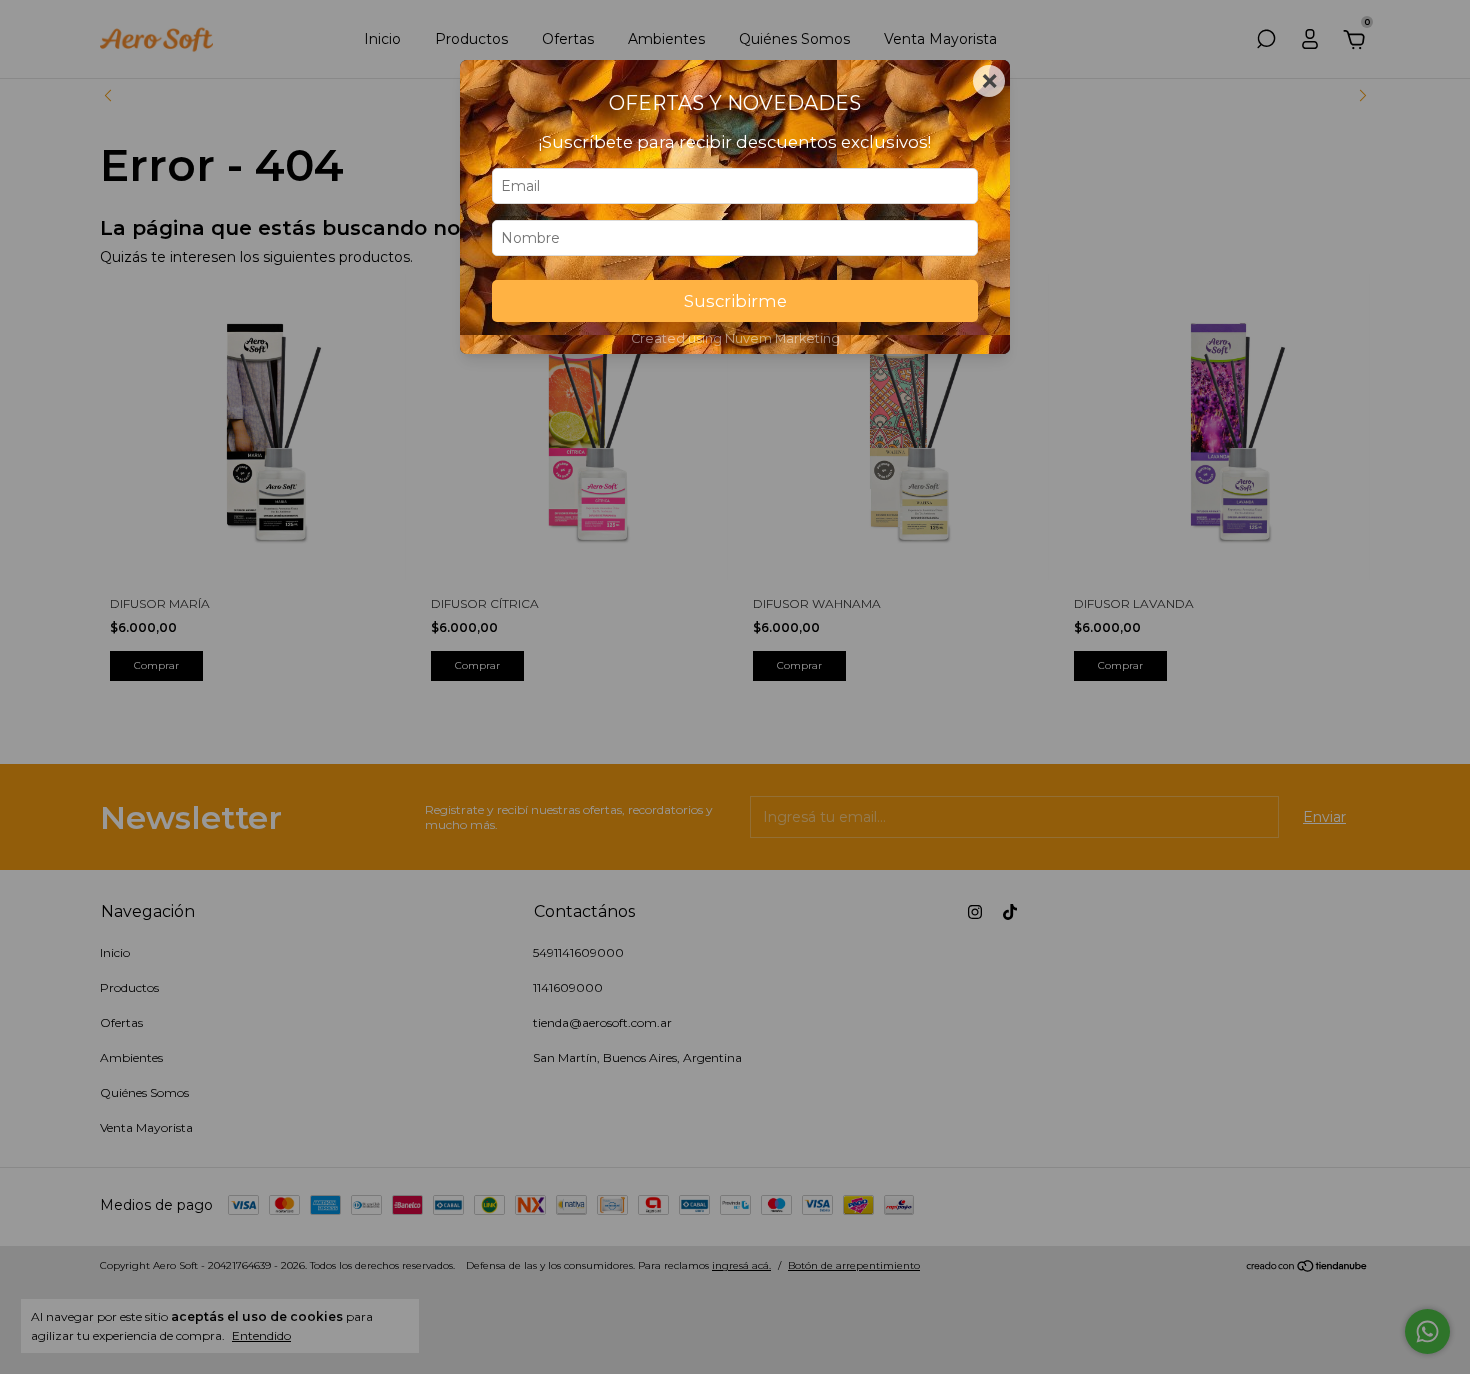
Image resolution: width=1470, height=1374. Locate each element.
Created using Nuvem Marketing (735, 338)
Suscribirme (735, 301)
